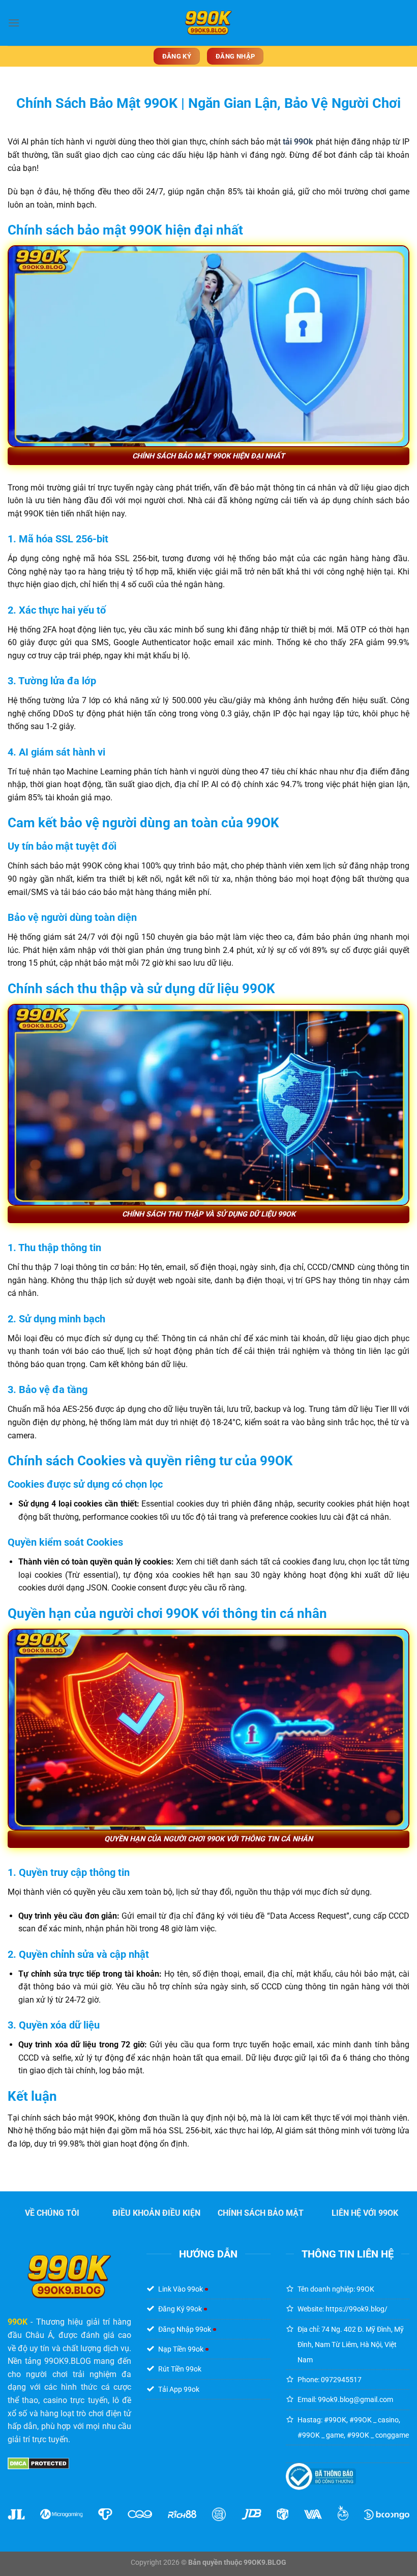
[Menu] (14, 23)
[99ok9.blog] (208, 23)
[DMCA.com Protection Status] (38, 2463)
